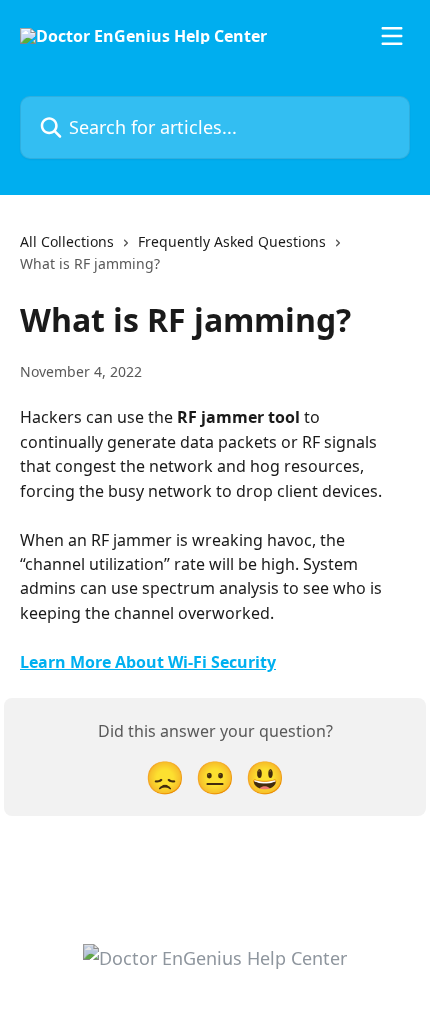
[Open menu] (392, 36)
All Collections (67, 241)
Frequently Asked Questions (232, 241)
